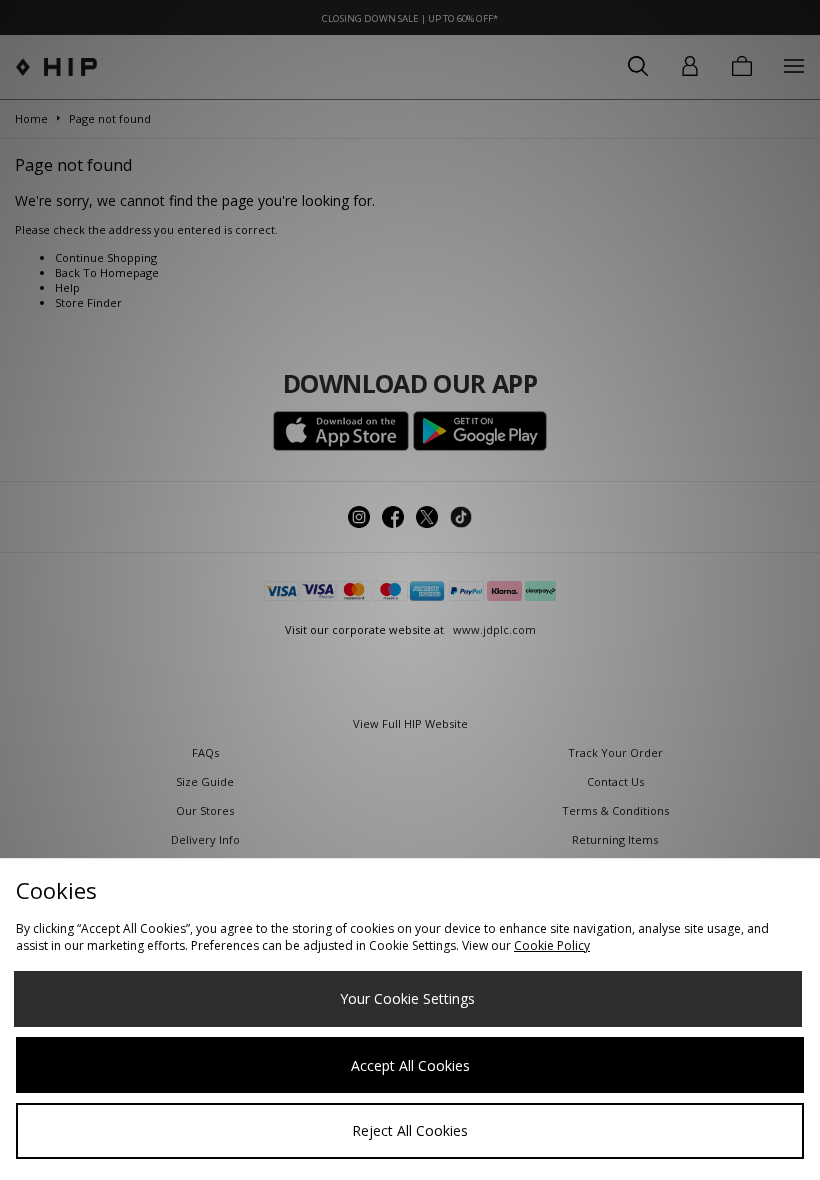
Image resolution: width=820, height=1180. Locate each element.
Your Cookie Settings (407, 998)
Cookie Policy (552, 945)
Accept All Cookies (410, 1065)
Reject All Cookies (410, 1130)
